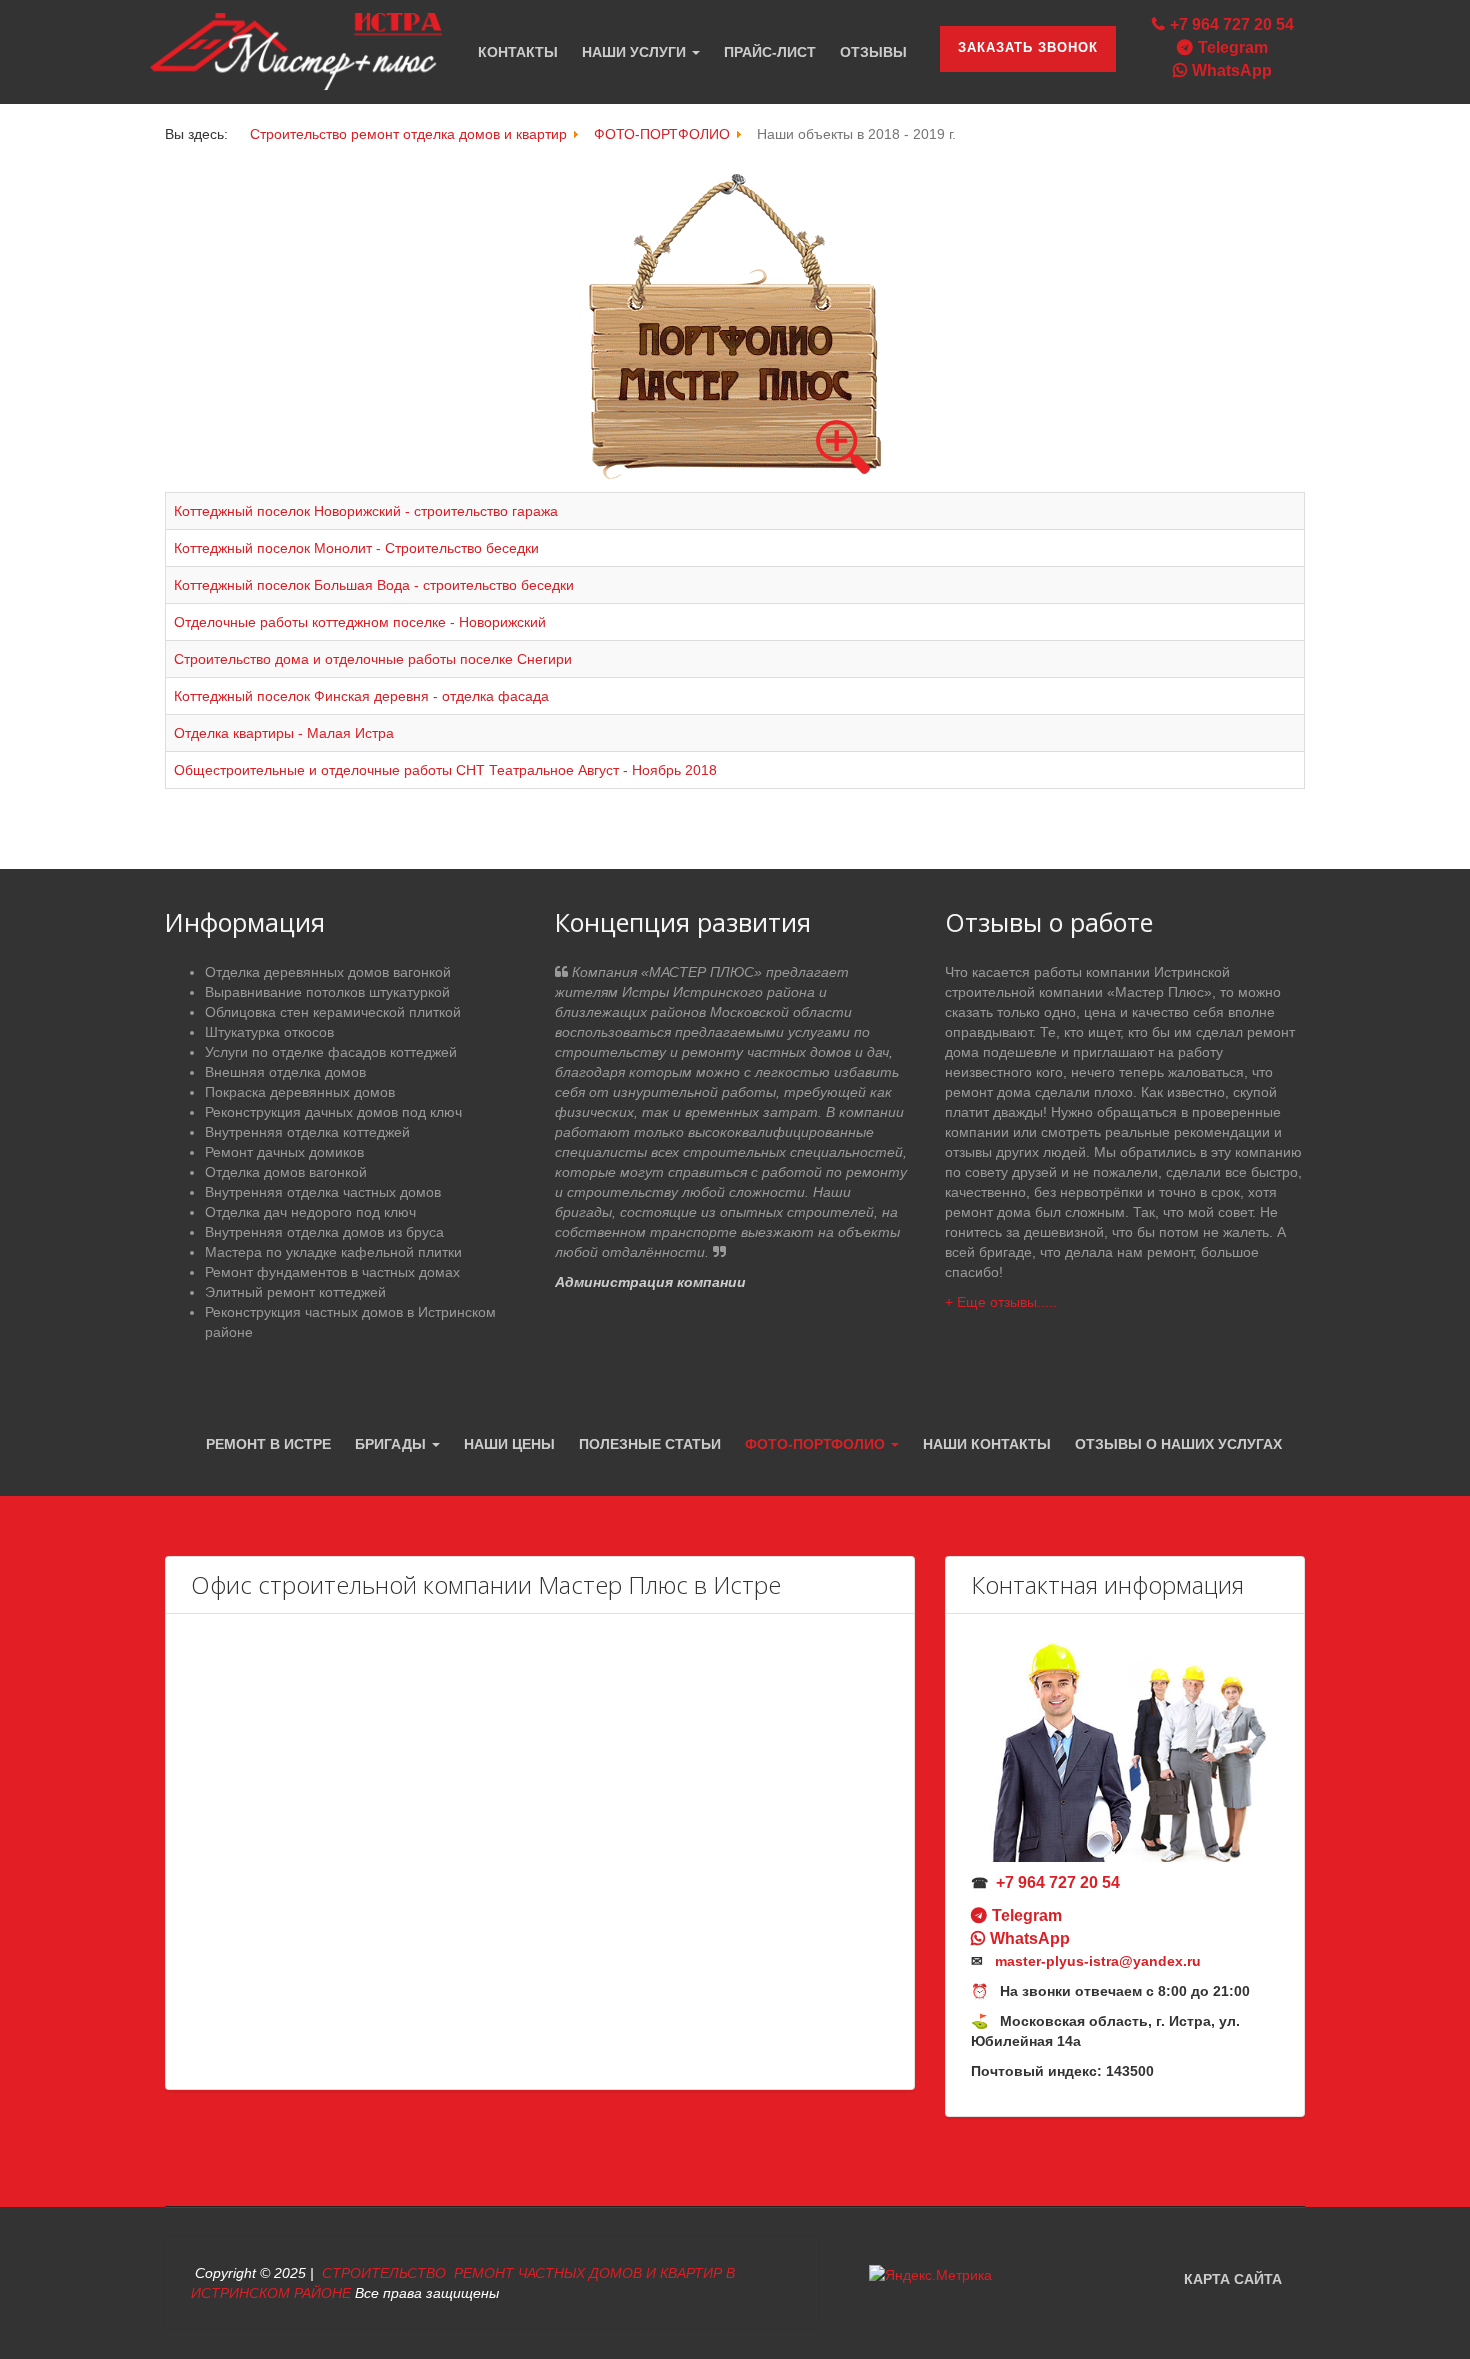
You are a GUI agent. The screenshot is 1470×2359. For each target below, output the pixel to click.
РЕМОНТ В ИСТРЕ (268, 1444)
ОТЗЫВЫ (873, 52)
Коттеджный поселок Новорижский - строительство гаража (366, 511)
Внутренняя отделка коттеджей (307, 1132)
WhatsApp (1232, 70)
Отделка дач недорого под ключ (310, 1212)
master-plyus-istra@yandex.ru (1098, 1961)
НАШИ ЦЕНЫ (509, 1444)
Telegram (1233, 47)
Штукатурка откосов (269, 1032)
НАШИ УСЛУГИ (636, 52)
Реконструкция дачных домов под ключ (333, 1112)
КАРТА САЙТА (1233, 2279)
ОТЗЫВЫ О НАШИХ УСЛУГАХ (1178, 1444)
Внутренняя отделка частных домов (323, 1192)
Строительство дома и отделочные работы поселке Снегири (373, 659)
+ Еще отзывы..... (1001, 1302)
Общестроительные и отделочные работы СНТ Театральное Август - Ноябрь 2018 (445, 770)
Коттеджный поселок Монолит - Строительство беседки (356, 548)
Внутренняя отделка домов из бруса (324, 1232)
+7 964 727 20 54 (1232, 24)
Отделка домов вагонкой (286, 1172)
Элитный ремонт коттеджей (295, 1292)
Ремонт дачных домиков (284, 1152)
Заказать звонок (1028, 48)
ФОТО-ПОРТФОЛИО (817, 1444)
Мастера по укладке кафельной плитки (333, 1252)
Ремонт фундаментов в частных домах (332, 1272)
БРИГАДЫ (392, 1444)
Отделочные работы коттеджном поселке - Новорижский (360, 622)
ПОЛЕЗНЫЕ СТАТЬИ (650, 1444)
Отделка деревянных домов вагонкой (328, 972)
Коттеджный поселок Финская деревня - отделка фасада (361, 696)
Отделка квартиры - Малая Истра (284, 733)
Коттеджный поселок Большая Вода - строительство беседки (374, 585)
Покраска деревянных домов (300, 1092)
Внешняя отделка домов (285, 1072)
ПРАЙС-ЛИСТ (770, 52)
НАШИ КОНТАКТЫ (987, 1444)
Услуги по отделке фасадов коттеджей (331, 1052)
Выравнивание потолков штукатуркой (327, 992)
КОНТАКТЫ (518, 52)
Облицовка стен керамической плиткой (333, 1012)
